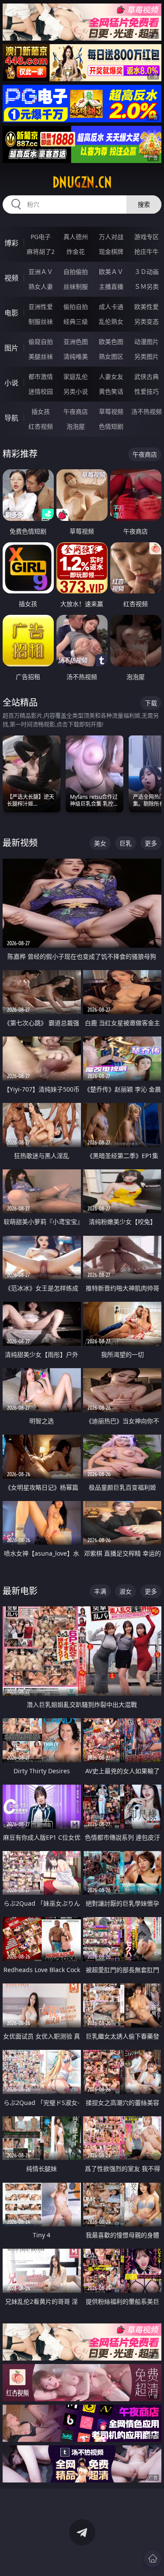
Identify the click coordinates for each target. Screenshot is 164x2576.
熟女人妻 (41, 286)
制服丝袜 (41, 321)
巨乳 (126, 843)
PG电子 (41, 237)
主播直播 (111, 286)
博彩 (11, 243)
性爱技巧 (147, 391)
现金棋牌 (111, 251)
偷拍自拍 (76, 307)
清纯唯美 (76, 356)
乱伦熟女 (111, 321)
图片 (11, 348)
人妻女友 (111, 376)
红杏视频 (41, 426)
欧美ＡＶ (111, 272)
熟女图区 (111, 356)
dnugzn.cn (82, 182)
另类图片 (147, 356)
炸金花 (76, 251)
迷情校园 (41, 391)
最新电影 (20, 1591)
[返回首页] (153, 2559)
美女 (100, 843)
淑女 (126, 1591)
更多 (151, 843)
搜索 (144, 204)
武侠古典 (147, 376)
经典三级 (76, 321)
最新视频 (20, 843)
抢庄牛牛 (147, 251)
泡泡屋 (76, 426)
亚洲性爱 (41, 307)
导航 (11, 418)
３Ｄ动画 (147, 272)
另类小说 (76, 391)
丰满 (100, 1591)
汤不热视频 (147, 411)
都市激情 (41, 376)
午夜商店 (76, 411)
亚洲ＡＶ (41, 272)
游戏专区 (147, 237)
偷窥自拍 (41, 342)
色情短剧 (111, 426)
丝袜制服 (76, 286)
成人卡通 (111, 307)
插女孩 (41, 411)
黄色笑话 (111, 391)
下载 (151, 703)
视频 (11, 278)
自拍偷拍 (76, 272)
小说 (11, 383)
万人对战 (111, 237)
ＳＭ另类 (147, 286)
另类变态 (147, 321)
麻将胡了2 (41, 251)
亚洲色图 (76, 342)
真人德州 (76, 237)
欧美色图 (111, 342)
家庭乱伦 (76, 376)
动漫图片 (147, 342)
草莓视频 (111, 411)
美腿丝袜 (41, 356)
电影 (11, 313)
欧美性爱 (147, 307)
